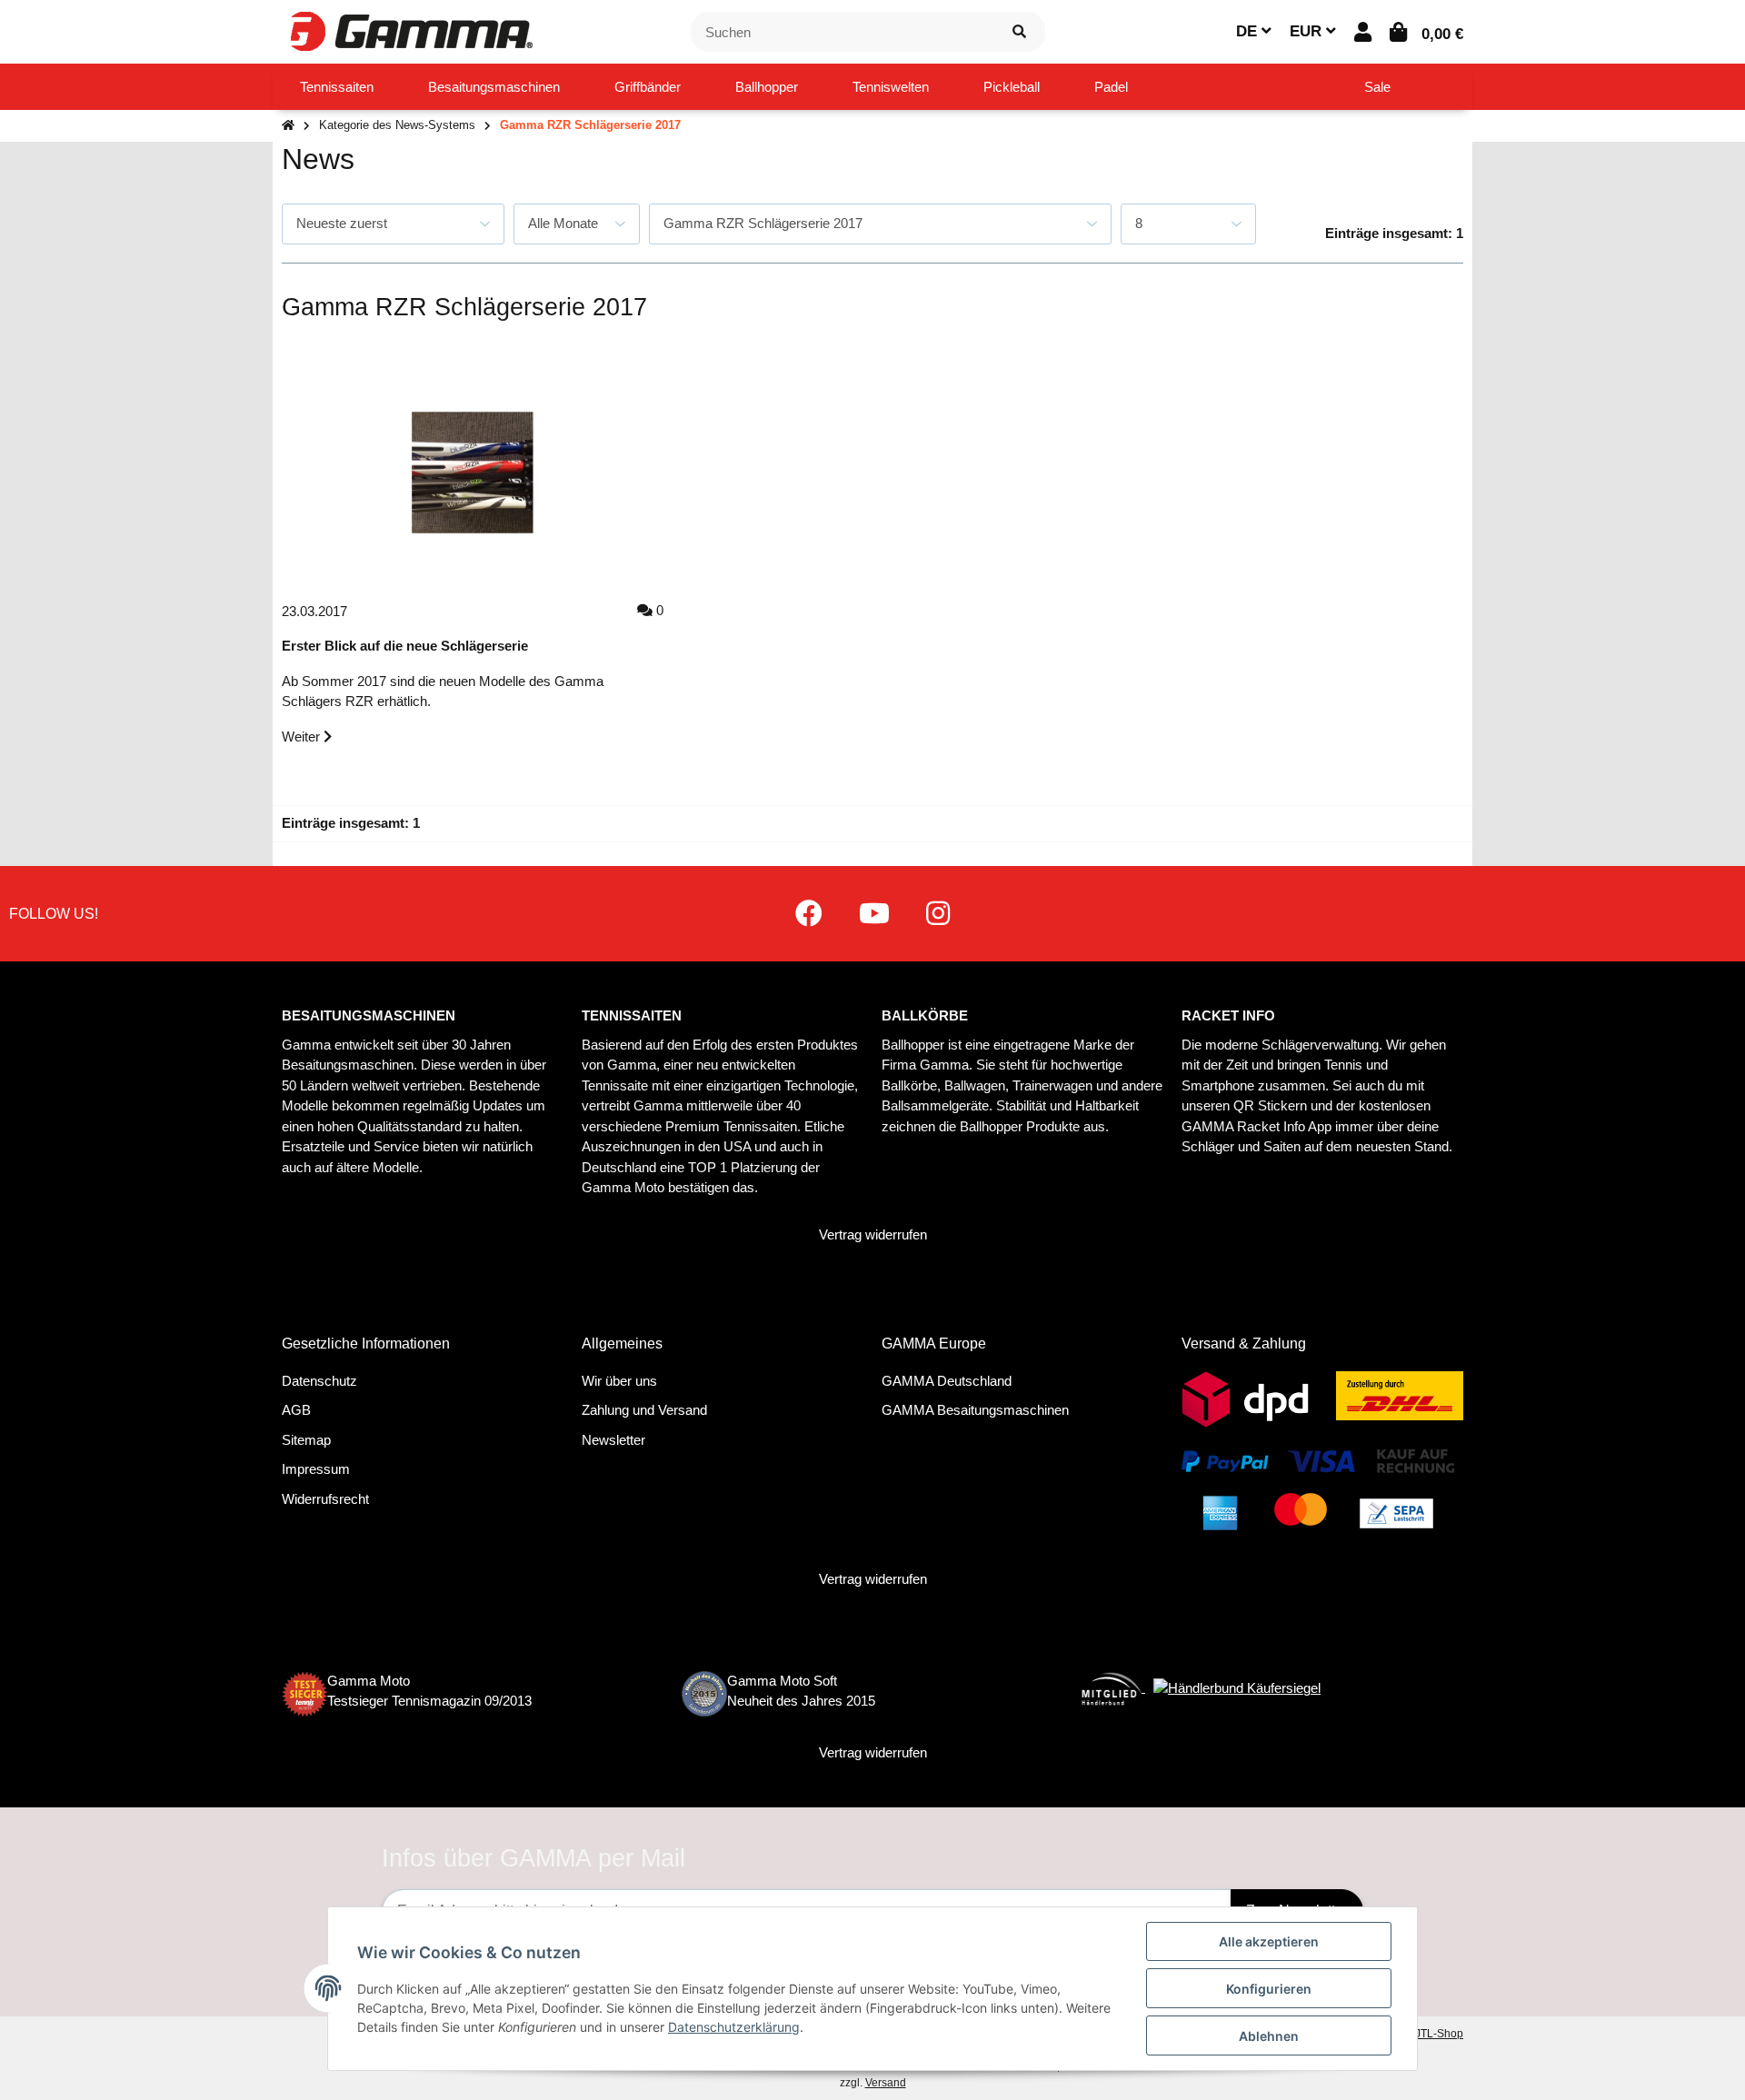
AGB (296, 1410)
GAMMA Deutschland (947, 1381)
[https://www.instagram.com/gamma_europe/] (938, 914)
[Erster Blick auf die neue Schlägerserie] (473, 473)
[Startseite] (288, 126)
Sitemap (306, 1440)
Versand (886, 2083)
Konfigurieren (1269, 1989)
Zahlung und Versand (644, 1410)
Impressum (316, 1469)
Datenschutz (319, 1381)
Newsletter (613, 1440)
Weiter (303, 736)
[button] (1363, 32)
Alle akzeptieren (1269, 1941)
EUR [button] (1308, 31)
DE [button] (1249, 31)
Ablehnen (1269, 2036)
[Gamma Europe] (409, 30)
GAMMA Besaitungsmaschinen (975, 1410)
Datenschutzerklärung (734, 2027)
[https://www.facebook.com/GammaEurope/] (809, 914)
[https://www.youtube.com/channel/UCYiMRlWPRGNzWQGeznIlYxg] (874, 914)
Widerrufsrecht (325, 1499)
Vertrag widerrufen (873, 1234)
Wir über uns (619, 1381)
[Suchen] (1019, 32)
